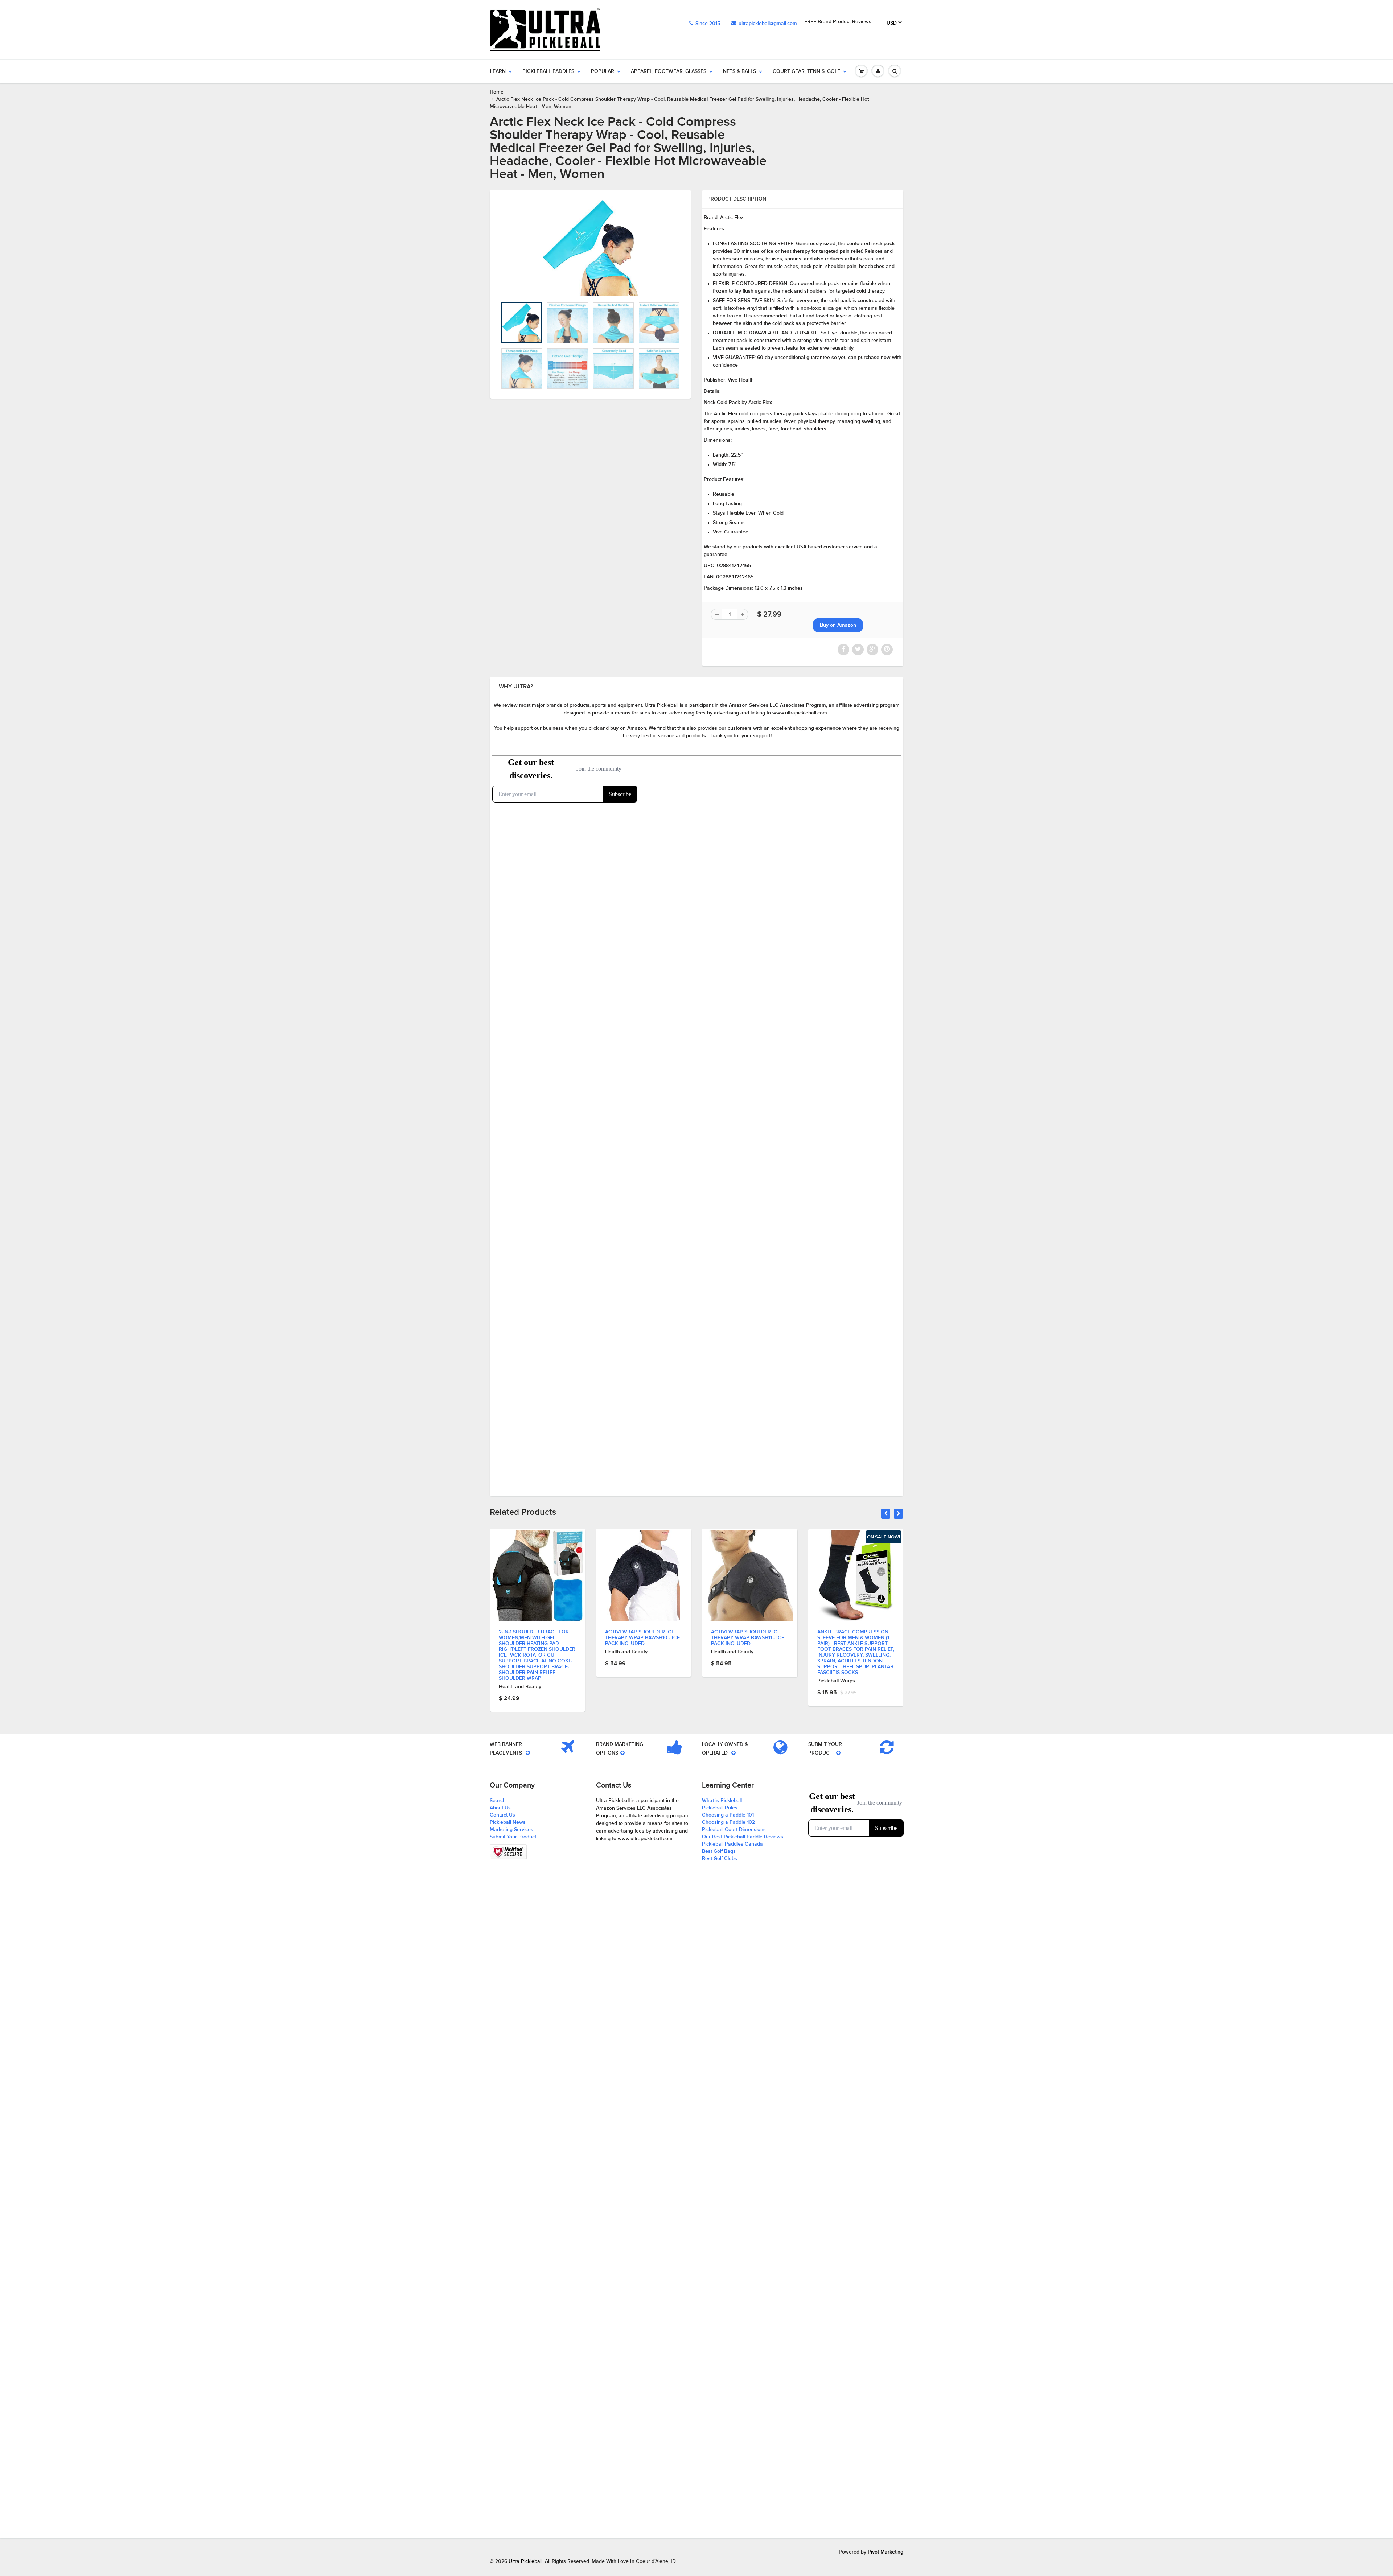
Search (498, 1801)
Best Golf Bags (719, 1851)
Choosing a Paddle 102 (728, 1822)
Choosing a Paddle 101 (728, 1815)
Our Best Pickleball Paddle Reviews (743, 1837)
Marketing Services (511, 1830)
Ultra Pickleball (525, 2561)
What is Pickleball (722, 1801)
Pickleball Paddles (548, 71)
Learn (498, 71)
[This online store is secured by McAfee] (508, 1852)
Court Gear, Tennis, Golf (806, 71)
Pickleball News (508, 1822)
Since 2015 (708, 24)
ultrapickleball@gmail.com (768, 24)
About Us (500, 1808)
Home (497, 92)
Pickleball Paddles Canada (732, 1844)
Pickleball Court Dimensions (734, 1830)
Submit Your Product (513, 1837)
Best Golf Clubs (720, 1859)
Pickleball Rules (720, 1808)
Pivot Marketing (885, 2552)
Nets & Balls (739, 71)
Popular (603, 71)
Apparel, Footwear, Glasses (669, 71)
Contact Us (502, 1815)
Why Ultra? (516, 687)
